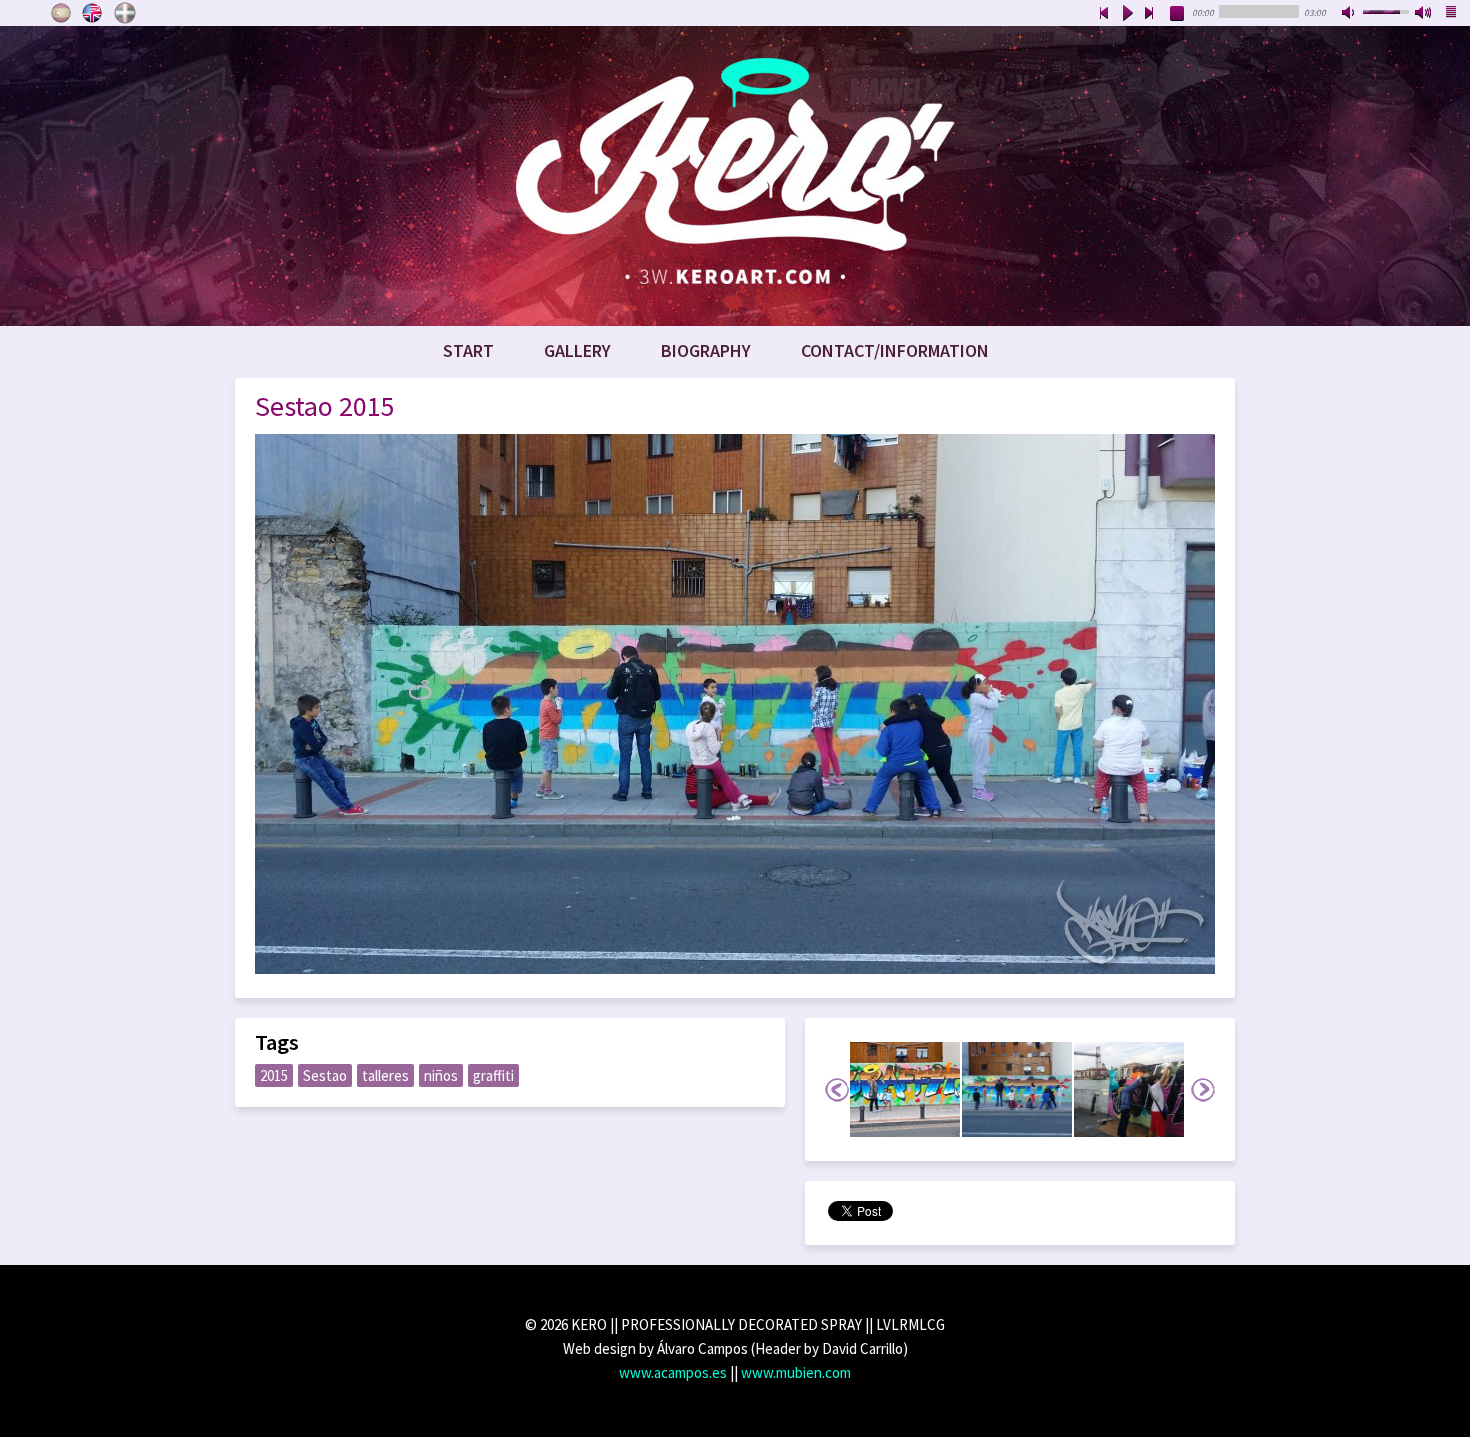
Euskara (125, 13)
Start (468, 350)
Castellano (61, 13)
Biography (706, 350)
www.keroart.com (735, 176)
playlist (1452, 14)
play (1127, 14)
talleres (385, 1075)
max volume (1424, 14)
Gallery (577, 350)
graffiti (493, 1075)
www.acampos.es (673, 1372)
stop (1178, 14)
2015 (274, 1075)
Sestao (325, 1075)
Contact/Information (895, 350)
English (93, 13)
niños (441, 1075)
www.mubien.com (796, 1372)
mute (1350, 14)
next (1150, 14)
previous (1104, 14)
